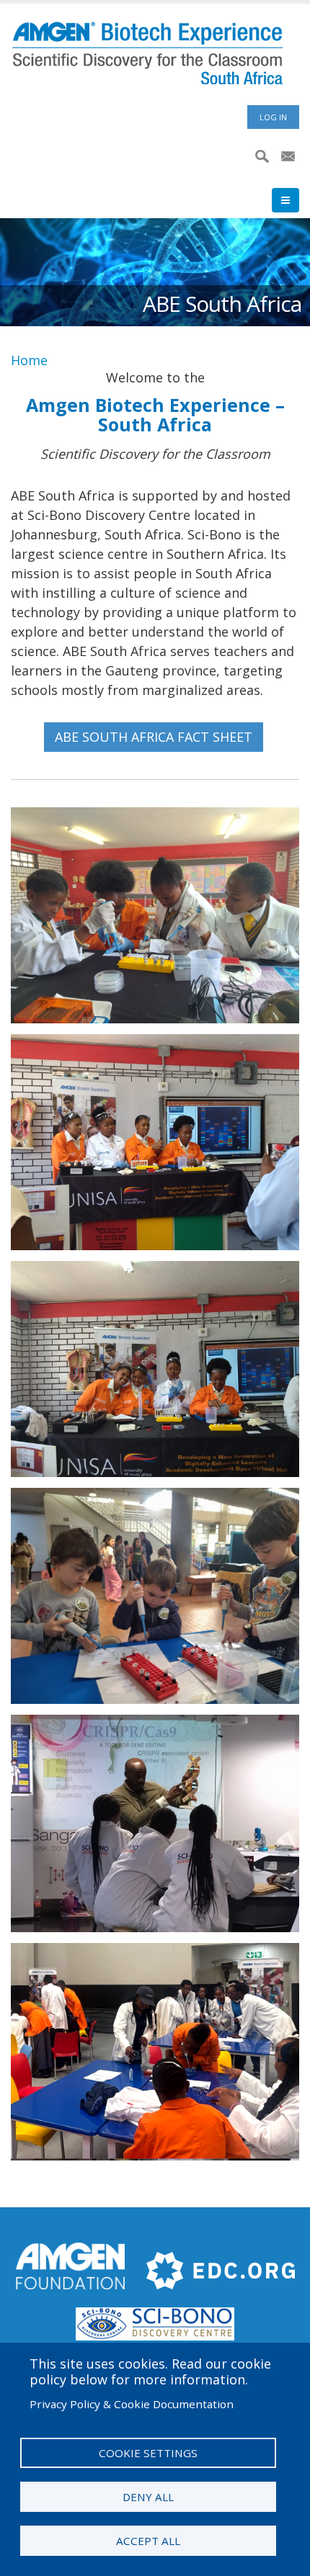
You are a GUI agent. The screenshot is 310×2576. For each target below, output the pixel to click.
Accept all (148, 2541)
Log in (273, 117)
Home (29, 360)
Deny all (148, 2497)
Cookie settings (148, 2453)
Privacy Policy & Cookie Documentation (132, 2404)
